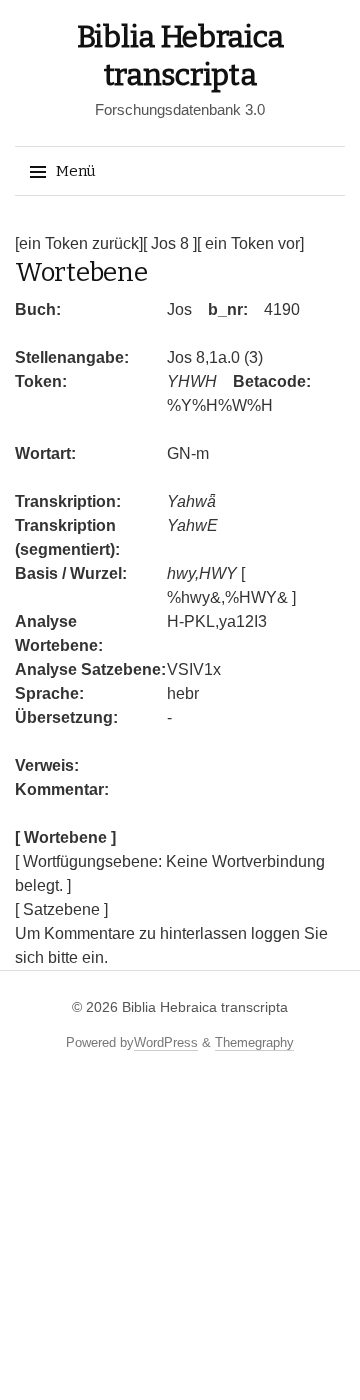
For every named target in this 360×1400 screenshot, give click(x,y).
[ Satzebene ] (61, 909)
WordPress (166, 1042)
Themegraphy (254, 1042)
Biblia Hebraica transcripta (205, 1007)
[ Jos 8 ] (170, 243)
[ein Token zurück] (79, 243)
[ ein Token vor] (250, 243)
